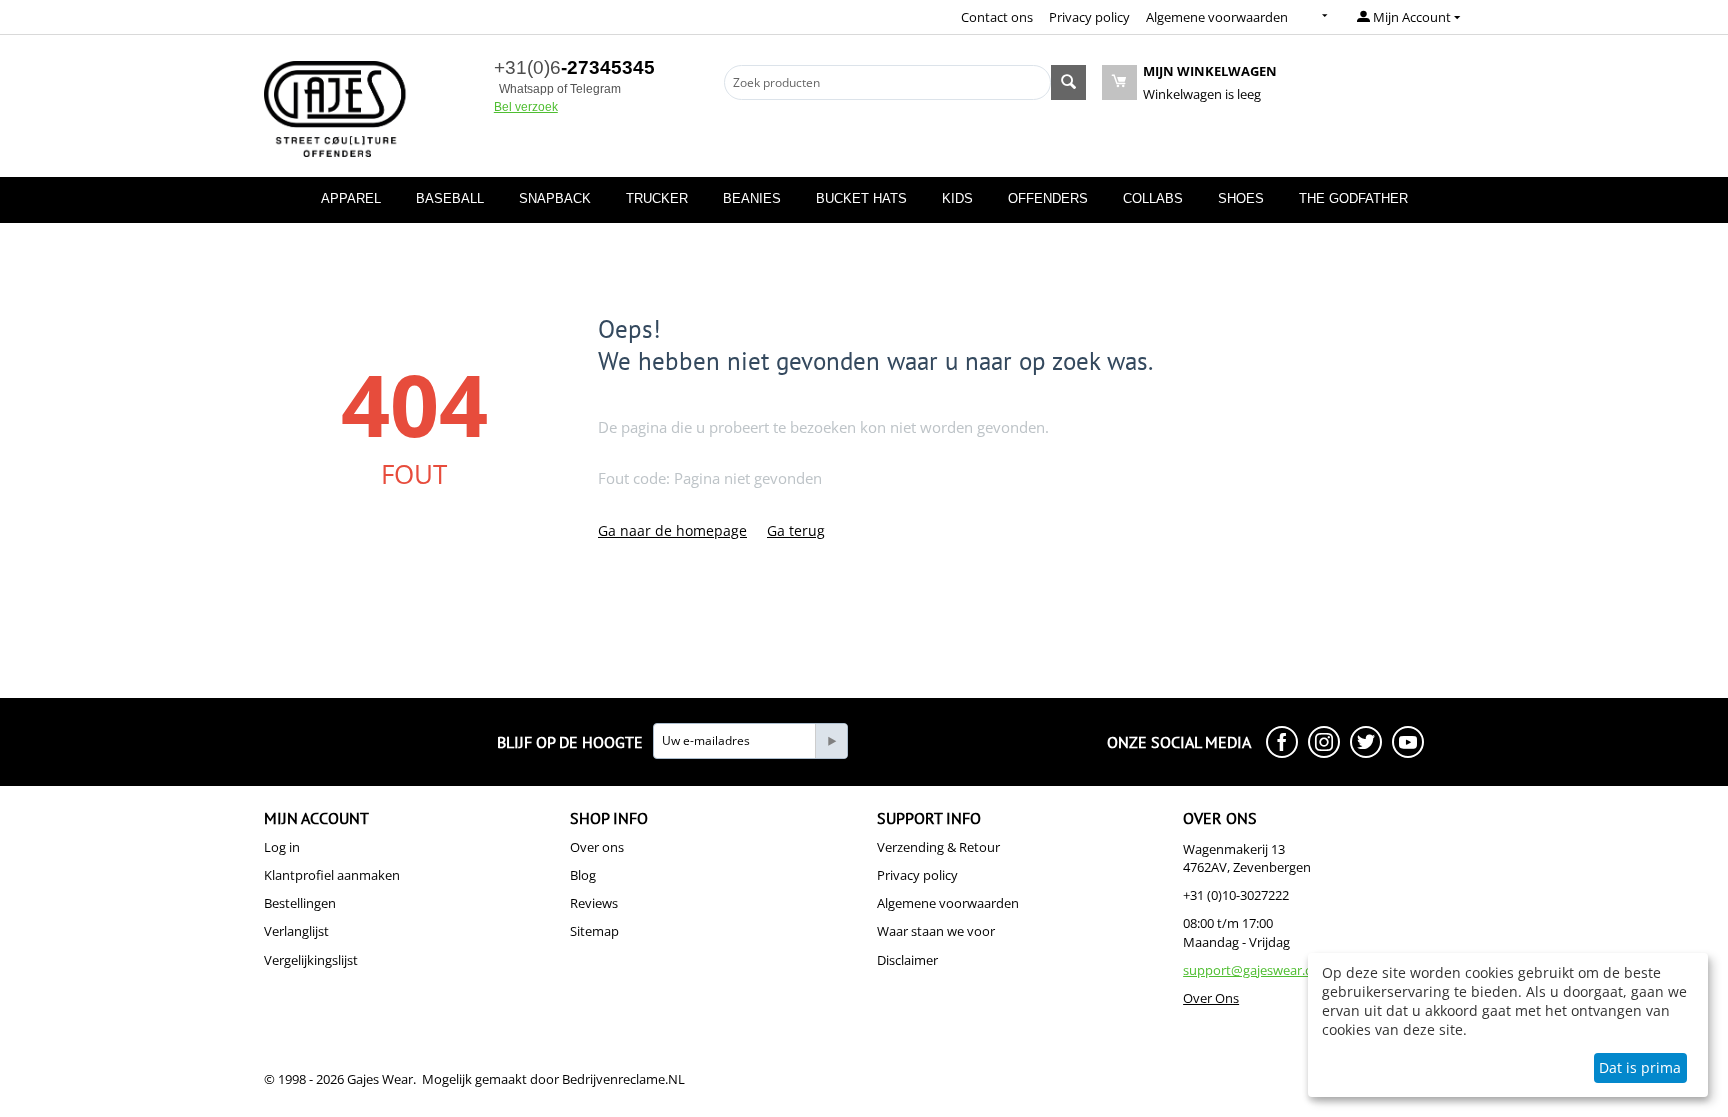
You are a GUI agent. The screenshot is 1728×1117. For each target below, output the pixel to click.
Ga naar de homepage (672, 530)
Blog (583, 875)
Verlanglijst (296, 931)
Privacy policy (1089, 17)
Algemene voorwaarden (1217, 17)
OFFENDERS (1048, 198)
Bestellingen (300, 903)
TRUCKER (657, 198)
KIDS (957, 198)
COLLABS (1153, 198)
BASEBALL (450, 198)
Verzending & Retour (938, 847)
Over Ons (1211, 998)
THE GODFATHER (1353, 198)
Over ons (597, 847)
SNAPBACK (555, 198)
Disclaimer (907, 960)
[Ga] (831, 741)
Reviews (594, 903)
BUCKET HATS (861, 198)
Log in (282, 847)
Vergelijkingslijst (311, 960)
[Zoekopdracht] (1068, 82)
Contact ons (997, 17)
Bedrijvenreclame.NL (623, 1079)
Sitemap (594, 931)
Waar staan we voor (936, 931)
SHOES (1241, 198)
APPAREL (351, 198)
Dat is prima (1640, 1067)
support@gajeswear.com (1257, 970)
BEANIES (752, 198)
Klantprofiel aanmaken (332, 875)
